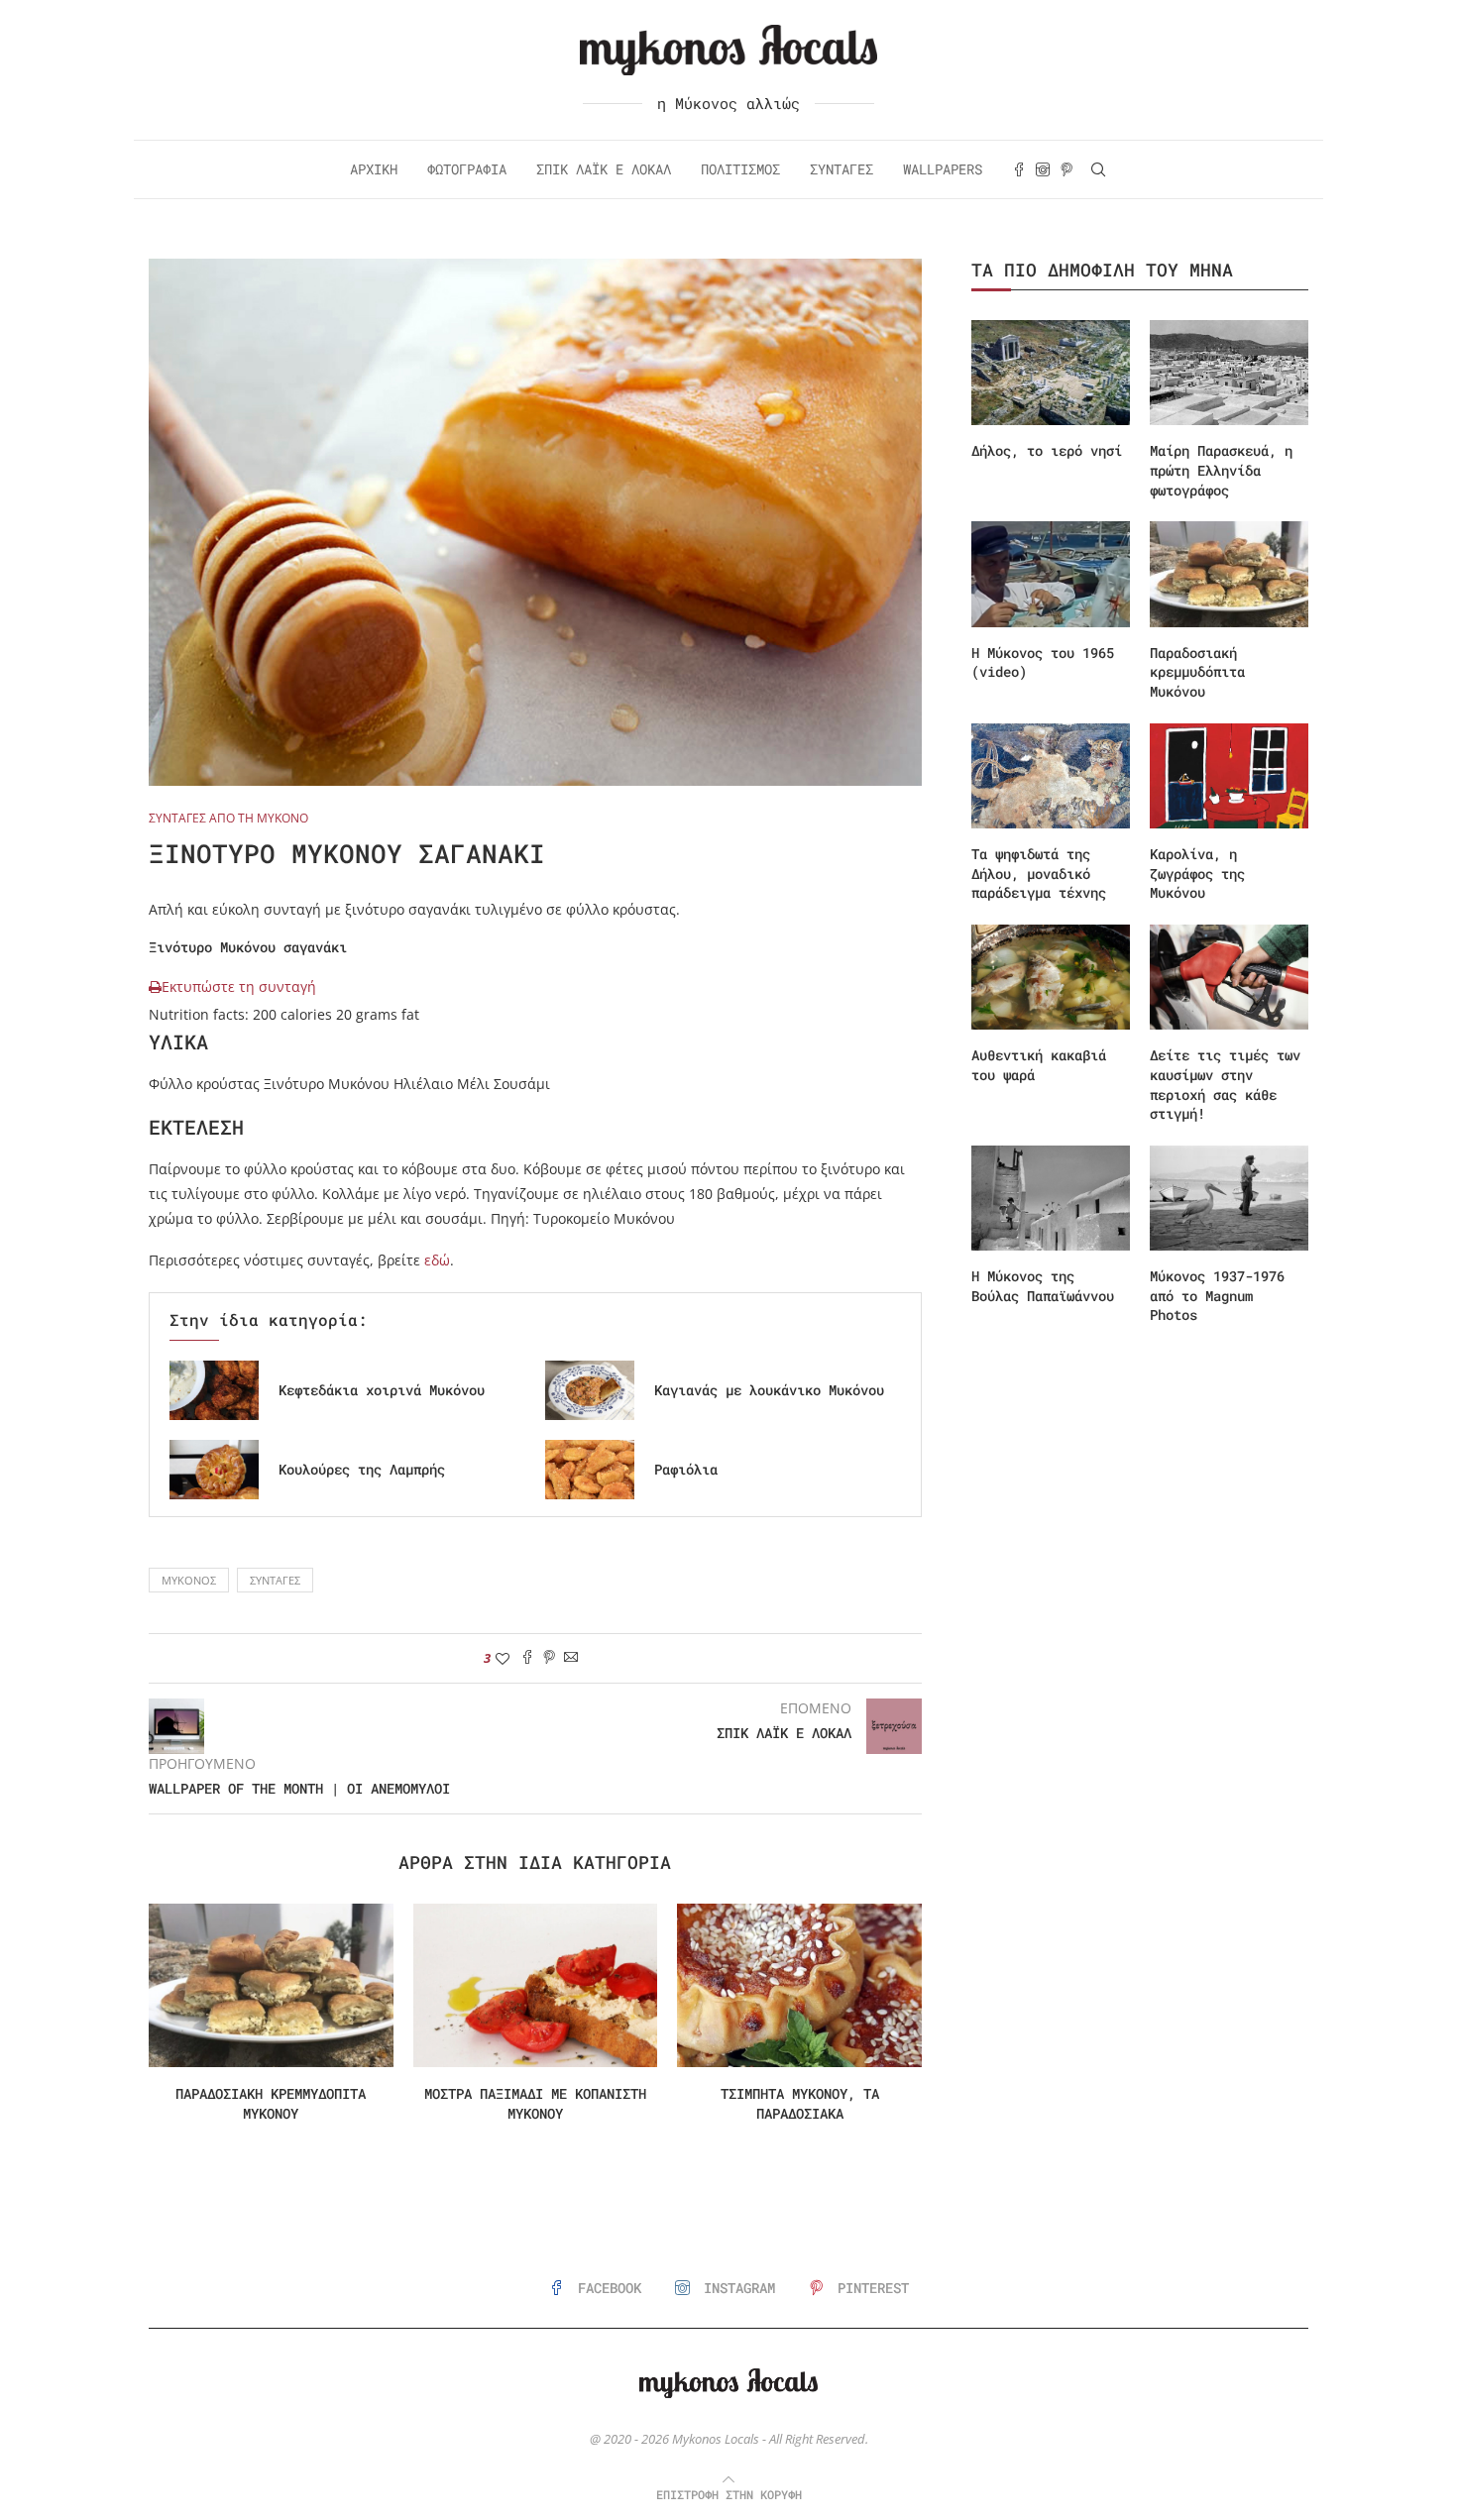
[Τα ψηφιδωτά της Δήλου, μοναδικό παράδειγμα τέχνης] (1051, 776)
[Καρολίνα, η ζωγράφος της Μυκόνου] (1229, 776)
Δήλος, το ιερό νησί (1047, 450)
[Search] (1098, 169)
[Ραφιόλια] (590, 1470)
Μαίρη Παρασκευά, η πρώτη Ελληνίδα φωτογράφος (1221, 470)
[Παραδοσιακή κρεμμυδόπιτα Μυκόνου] (271, 1985)
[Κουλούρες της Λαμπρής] (214, 1470)
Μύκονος (189, 1580)
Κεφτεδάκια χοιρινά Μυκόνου (382, 1390)
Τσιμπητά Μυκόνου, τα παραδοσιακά (800, 2103)
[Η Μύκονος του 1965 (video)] (1051, 574)
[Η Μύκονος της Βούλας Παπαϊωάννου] (1051, 1199)
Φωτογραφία (467, 169)
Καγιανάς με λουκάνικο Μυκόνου (769, 1390)
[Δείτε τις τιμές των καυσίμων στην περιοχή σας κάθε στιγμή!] (1229, 978)
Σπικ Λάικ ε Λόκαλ (604, 169)
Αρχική (374, 169)
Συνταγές (841, 169)
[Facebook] (1019, 169)
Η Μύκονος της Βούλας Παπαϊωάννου (1043, 1286)
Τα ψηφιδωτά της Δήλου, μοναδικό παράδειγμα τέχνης (1039, 873)
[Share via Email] (571, 1658)
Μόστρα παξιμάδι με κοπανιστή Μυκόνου (535, 2103)
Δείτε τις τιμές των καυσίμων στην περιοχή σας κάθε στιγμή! (1225, 1084)
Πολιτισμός (740, 169)
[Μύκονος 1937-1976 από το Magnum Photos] (1229, 1199)
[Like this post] (503, 1658)
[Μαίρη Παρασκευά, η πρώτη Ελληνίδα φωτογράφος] (1229, 373)
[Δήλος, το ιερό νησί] (1051, 373)
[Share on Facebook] (527, 1658)
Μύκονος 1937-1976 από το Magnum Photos (1217, 1295)
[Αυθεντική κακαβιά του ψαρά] (1051, 978)
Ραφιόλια (686, 1469)
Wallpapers (943, 169)
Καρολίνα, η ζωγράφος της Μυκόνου (1197, 873)
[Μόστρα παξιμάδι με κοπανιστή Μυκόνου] (536, 1985)
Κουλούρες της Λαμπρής (362, 1469)
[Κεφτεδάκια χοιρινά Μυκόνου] (214, 1390)
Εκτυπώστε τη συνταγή (239, 986)
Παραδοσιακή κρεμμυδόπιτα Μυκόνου (271, 2103)
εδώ (437, 1260)
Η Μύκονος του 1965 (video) (1043, 662)
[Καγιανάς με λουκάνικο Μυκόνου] (590, 1390)
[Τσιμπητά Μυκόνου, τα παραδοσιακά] (799, 1985)
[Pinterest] (1066, 169)
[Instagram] (1043, 169)
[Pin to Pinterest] (549, 1658)
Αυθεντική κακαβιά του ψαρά (1039, 1065)
